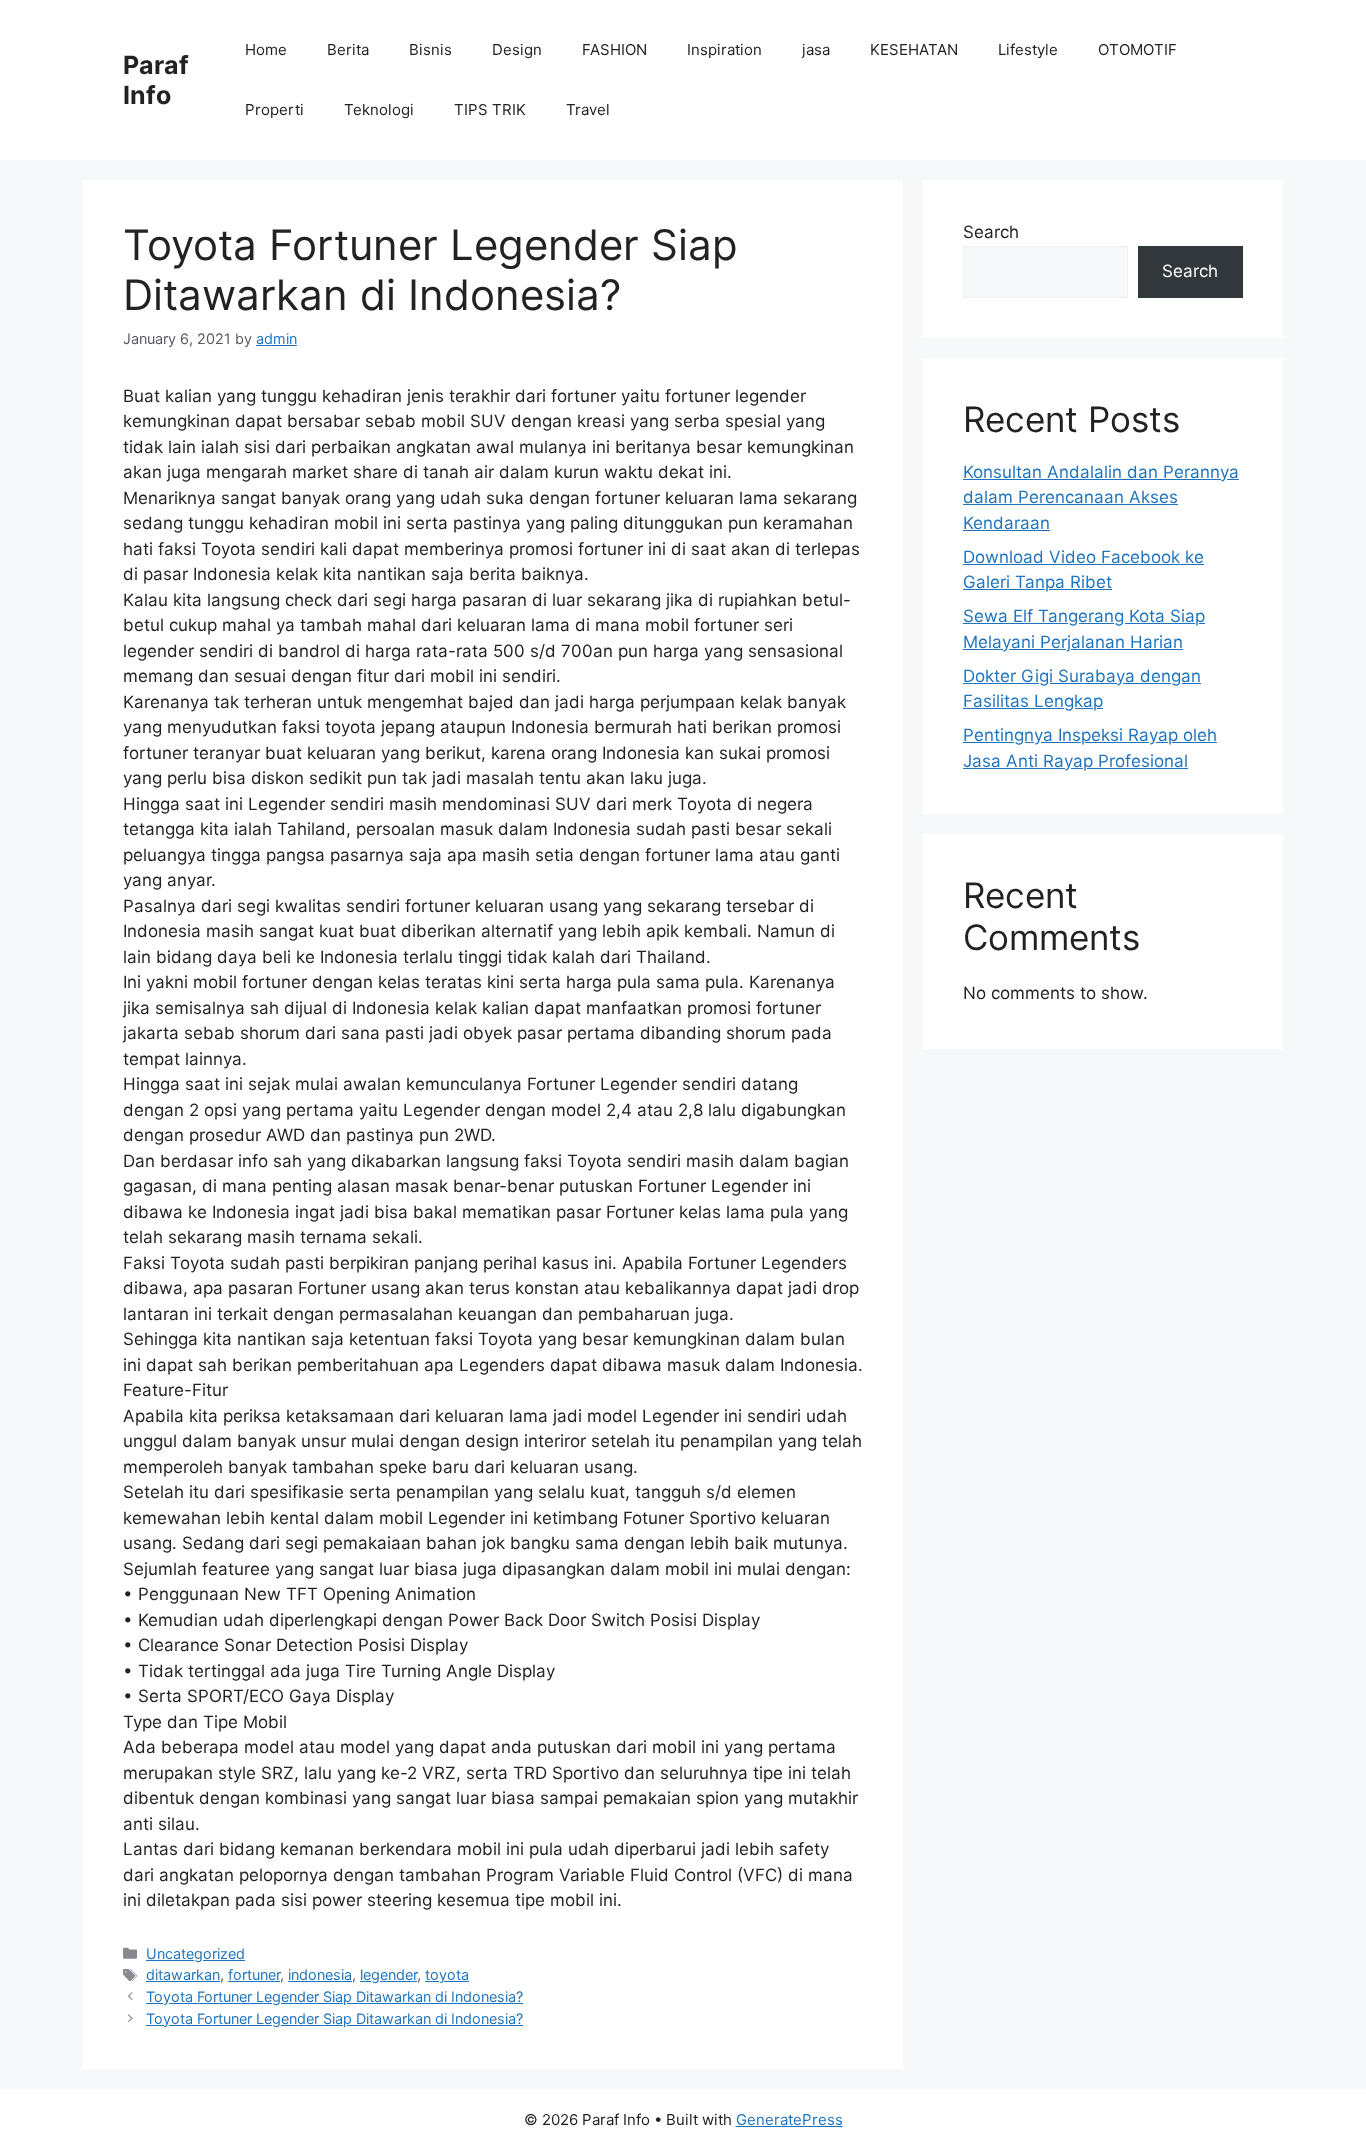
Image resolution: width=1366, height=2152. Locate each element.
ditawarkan (183, 1974)
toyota (447, 1974)
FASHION (614, 49)
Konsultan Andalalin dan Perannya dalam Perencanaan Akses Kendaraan (1101, 497)
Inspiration (724, 49)
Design (517, 49)
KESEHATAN (914, 49)
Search (991, 232)
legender (388, 1974)
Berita (348, 49)
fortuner (254, 1974)
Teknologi (379, 109)
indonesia (320, 1974)
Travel (588, 109)
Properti (274, 109)
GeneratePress (789, 2119)
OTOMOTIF (1137, 49)
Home (266, 49)
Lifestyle (1028, 49)
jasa (816, 49)
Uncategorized (195, 1953)
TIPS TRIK (490, 109)
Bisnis (430, 49)
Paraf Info (156, 80)
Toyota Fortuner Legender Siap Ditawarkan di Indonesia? (334, 1996)
